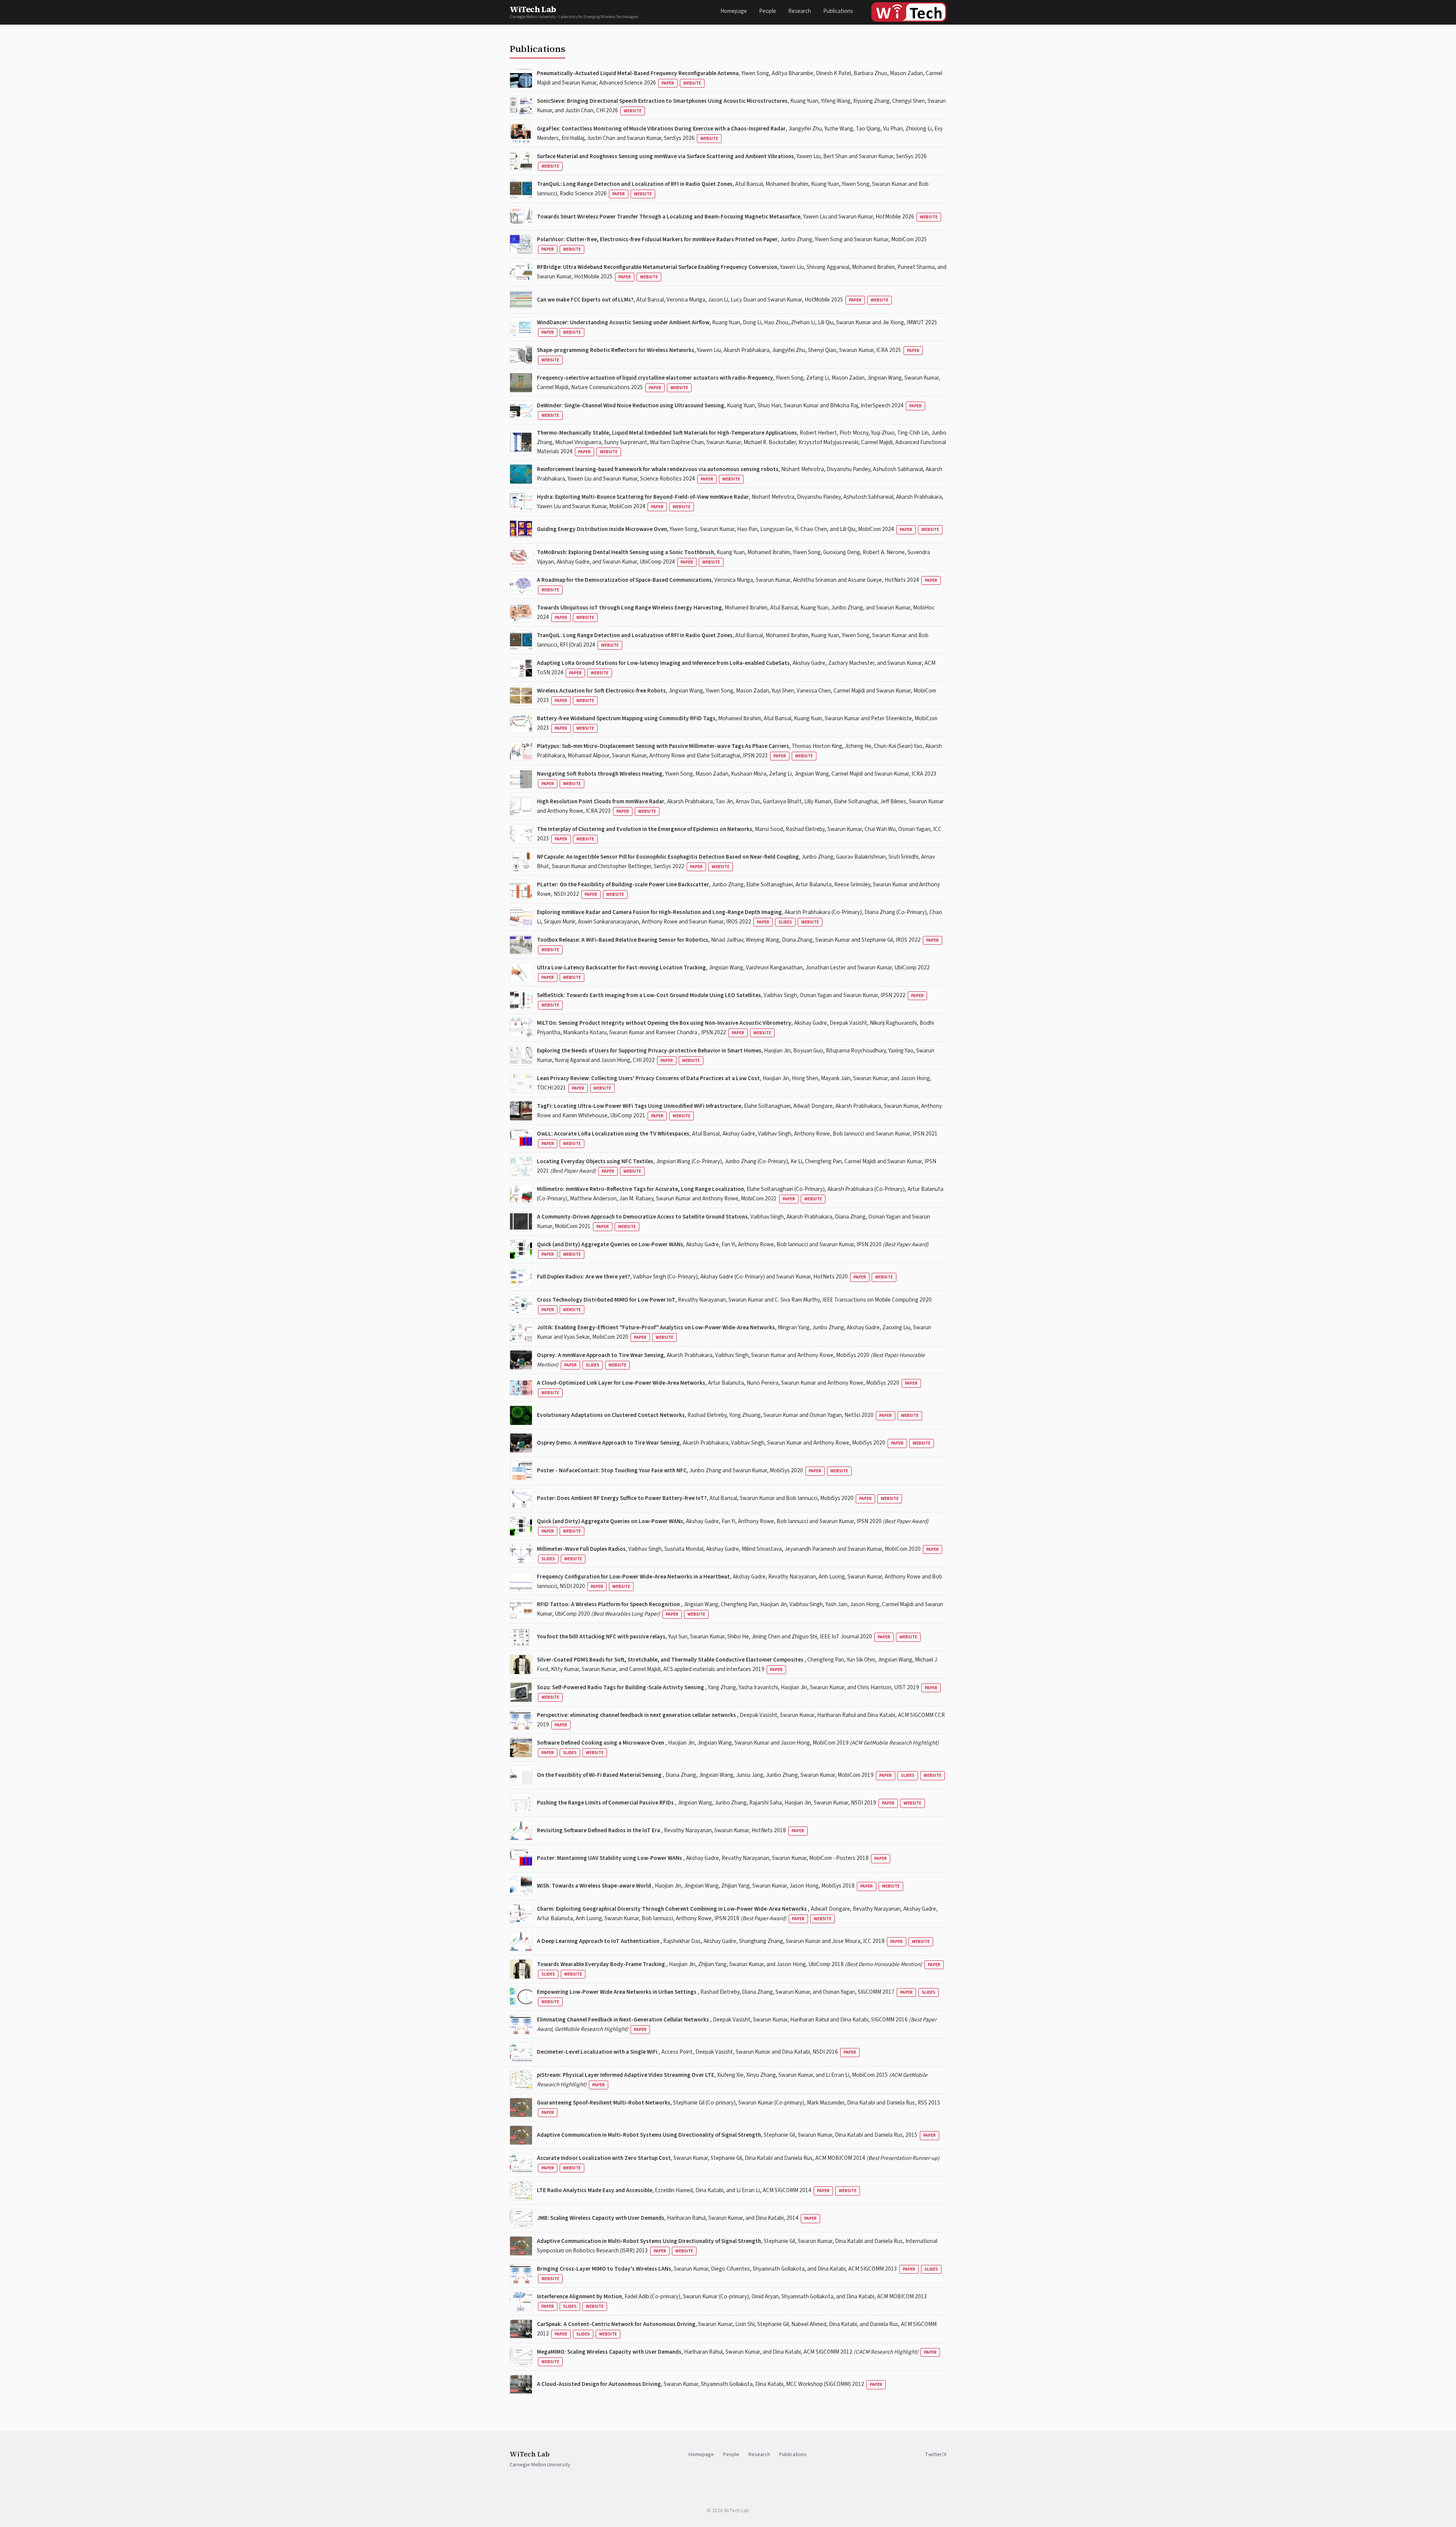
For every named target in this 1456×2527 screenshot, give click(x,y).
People (768, 11)
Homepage (734, 11)
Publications (838, 11)
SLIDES (785, 922)
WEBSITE (692, 83)
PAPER (668, 83)
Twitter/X (936, 2454)
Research (800, 11)
